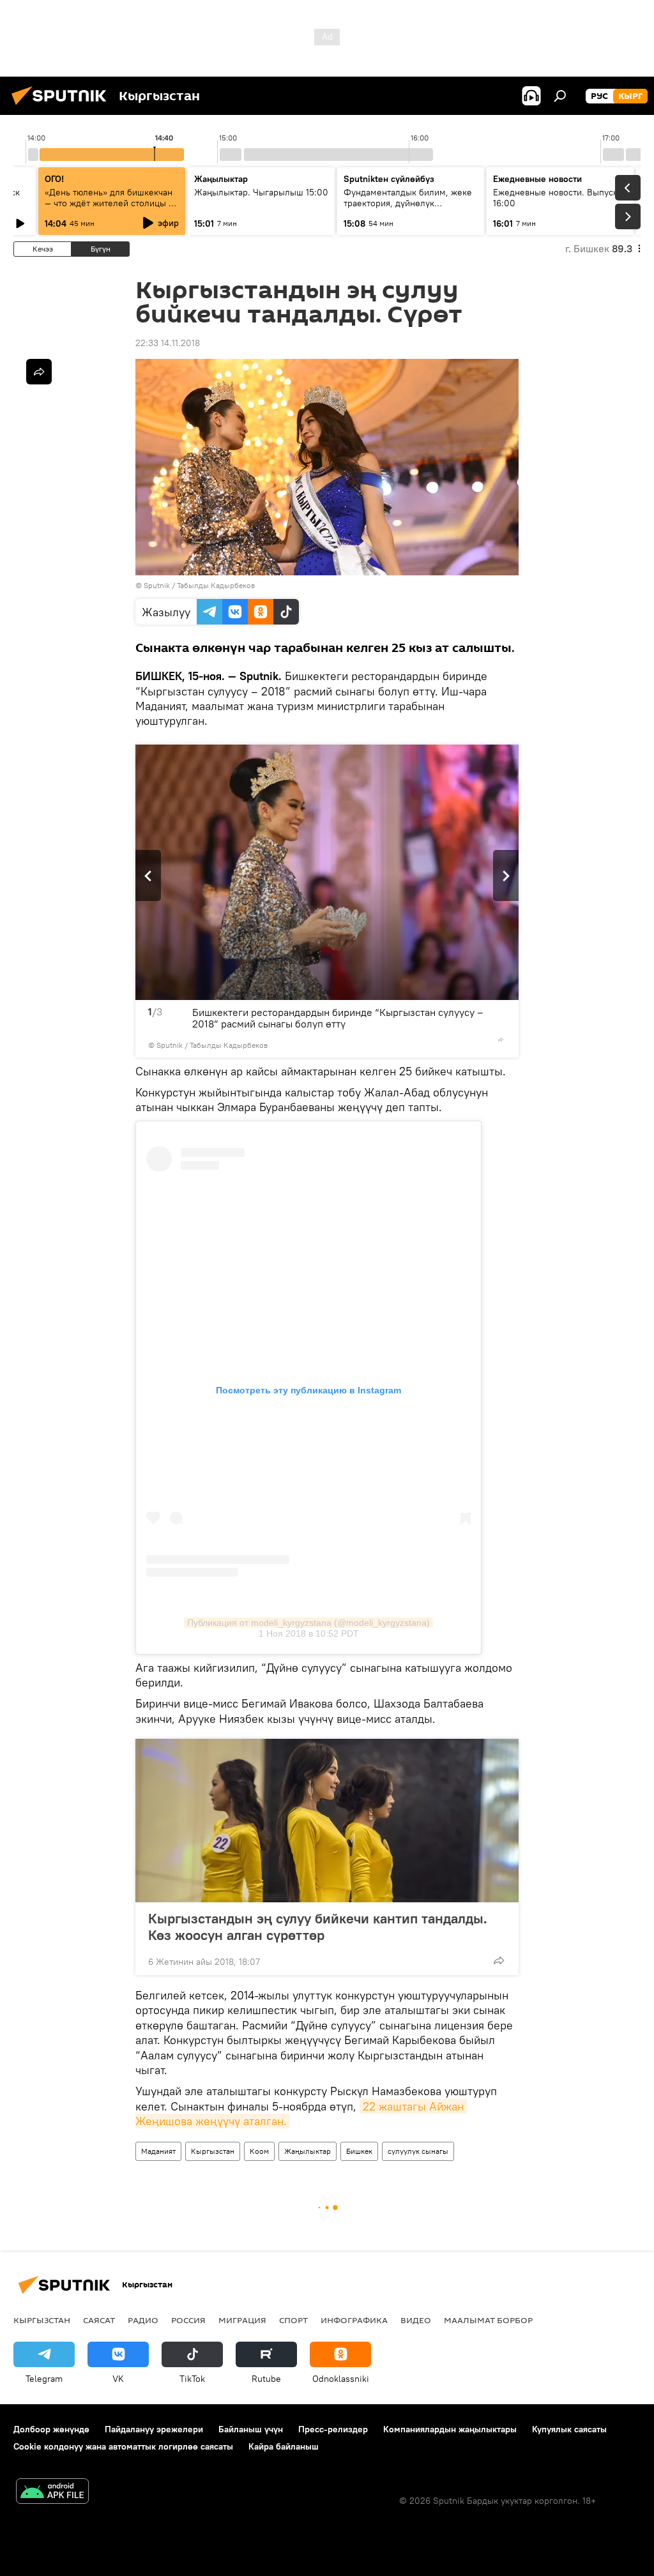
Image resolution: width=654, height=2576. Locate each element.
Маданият (158, 2151)
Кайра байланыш (284, 2446)
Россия (188, 2320)
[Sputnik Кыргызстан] (63, 107)
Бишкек (359, 2151)
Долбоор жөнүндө (51, 2429)
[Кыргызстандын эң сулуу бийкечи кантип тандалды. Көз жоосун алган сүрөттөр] (327, 1821)
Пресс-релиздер (333, 2429)
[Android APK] (52, 2493)
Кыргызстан (213, 2151)
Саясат (99, 2320)
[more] (501, 1040)
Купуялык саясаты (569, 2429)
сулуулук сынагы (418, 2151)
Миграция (242, 2320)
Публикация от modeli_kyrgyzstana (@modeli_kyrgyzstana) (308, 1623)
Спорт (293, 2320)
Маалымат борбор (488, 2320)
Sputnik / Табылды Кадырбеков (199, 585)
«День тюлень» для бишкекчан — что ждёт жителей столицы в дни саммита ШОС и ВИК (109, 203)
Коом (259, 2151)
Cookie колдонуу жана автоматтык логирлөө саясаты (123, 2446)
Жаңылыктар (308, 2151)
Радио (143, 2320)
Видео (416, 2320)
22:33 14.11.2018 (168, 343)
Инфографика (354, 2320)
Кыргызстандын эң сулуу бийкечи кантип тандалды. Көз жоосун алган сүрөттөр (318, 1927)
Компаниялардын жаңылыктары (450, 2429)
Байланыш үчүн (251, 2429)
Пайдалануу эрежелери (154, 2429)
